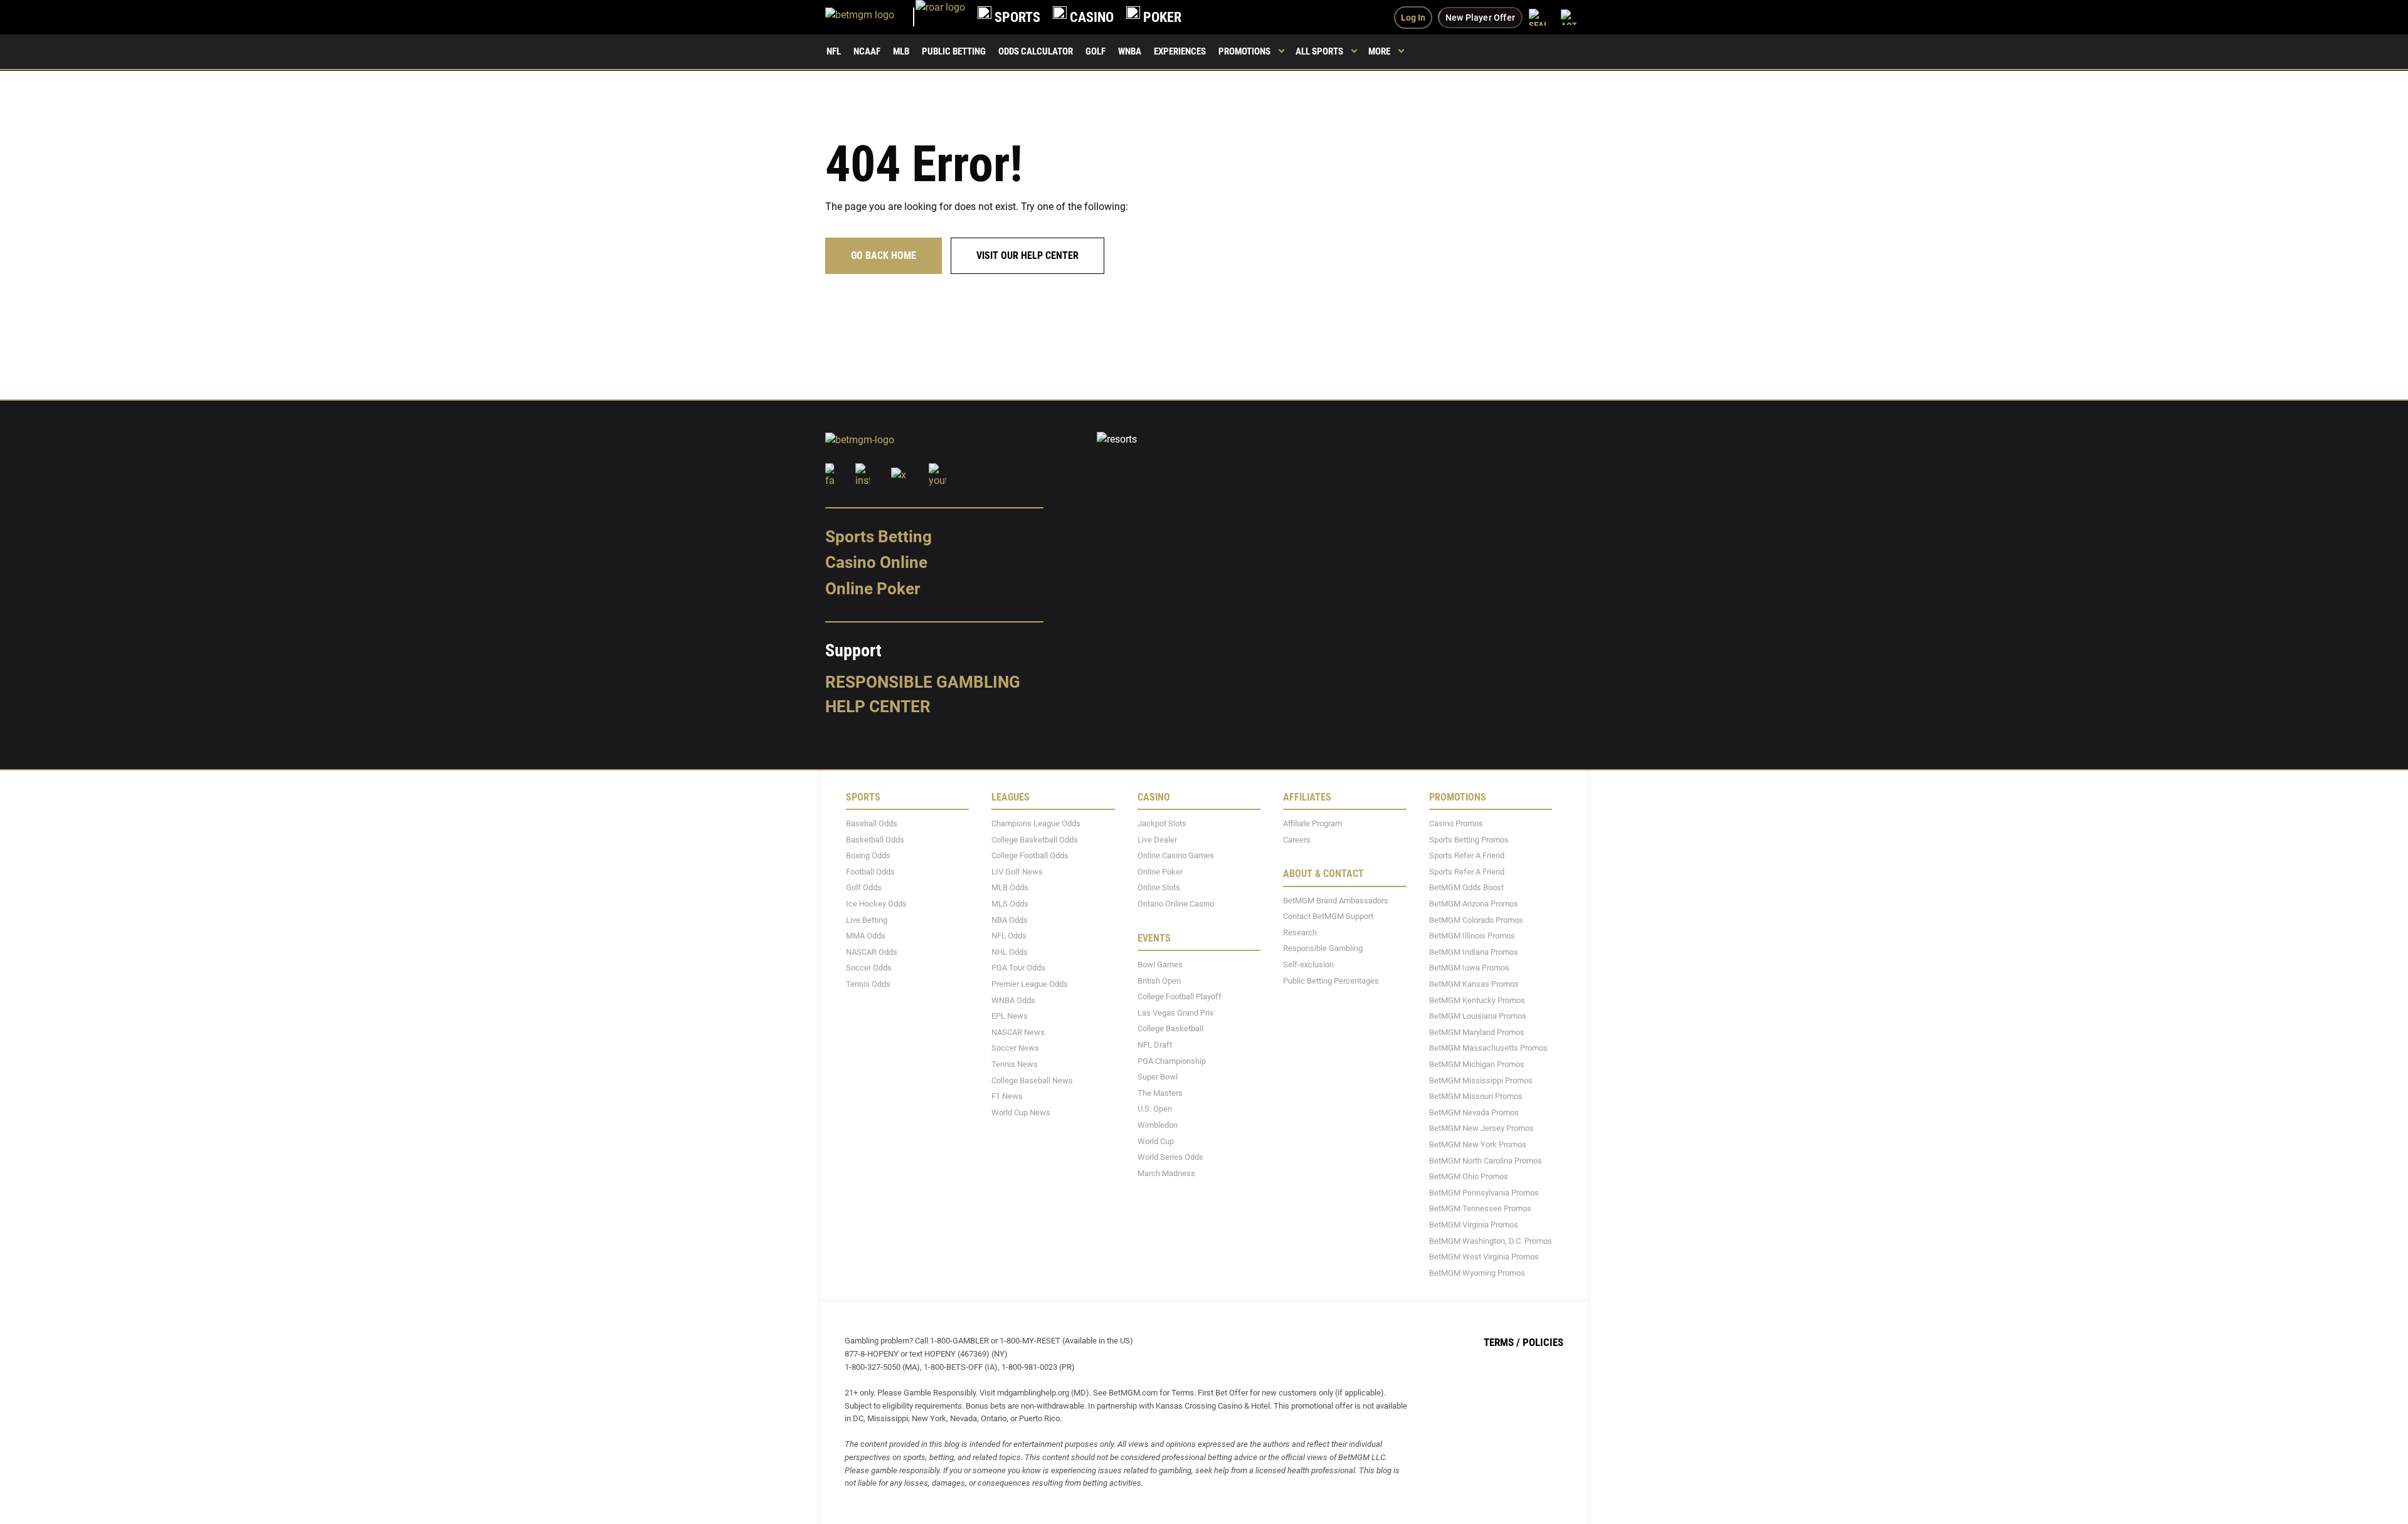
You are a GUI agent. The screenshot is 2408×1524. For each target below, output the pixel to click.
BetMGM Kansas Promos (1474, 984)
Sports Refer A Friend (1467, 855)
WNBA (1130, 51)
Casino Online (876, 562)
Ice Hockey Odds (876, 904)
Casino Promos (1456, 823)
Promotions (1244, 51)
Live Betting (867, 919)
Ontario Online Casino (1176, 904)
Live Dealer (1157, 839)
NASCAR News (1018, 1032)
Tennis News (1015, 1064)
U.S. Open (1155, 1109)
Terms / (1502, 1342)
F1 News (1007, 1096)
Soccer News (1015, 1048)
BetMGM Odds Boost (1466, 887)
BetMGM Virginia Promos (1474, 1225)
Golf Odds (864, 887)
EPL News (1010, 1016)
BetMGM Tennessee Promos (1480, 1208)
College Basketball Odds (1035, 839)
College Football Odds (1030, 855)
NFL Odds (1009, 936)
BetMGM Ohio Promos (1469, 1176)
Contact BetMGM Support (1328, 916)
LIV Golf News (1017, 871)
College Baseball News (1032, 1080)
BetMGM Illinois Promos (1472, 936)
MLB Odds (1010, 887)
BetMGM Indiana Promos (1474, 951)
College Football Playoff (1180, 996)
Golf (1096, 51)
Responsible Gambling (923, 681)
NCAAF (867, 51)
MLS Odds (1010, 904)
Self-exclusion (1308, 964)
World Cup (1156, 1141)
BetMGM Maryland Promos (1477, 1032)
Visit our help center (1027, 255)
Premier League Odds (1030, 984)
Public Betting (954, 51)
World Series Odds (1170, 1157)
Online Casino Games (1176, 855)
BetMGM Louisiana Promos (1478, 1016)
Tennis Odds (868, 984)
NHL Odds (1010, 951)
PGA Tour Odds (1018, 968)
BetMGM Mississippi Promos (1481, 1080)
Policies (1543, 1342)
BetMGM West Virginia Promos (1484, 1257)
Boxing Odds (868, 855)
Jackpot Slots (1162, 823)
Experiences (1180, 51)
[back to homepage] (940, 17)
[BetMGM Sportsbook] (870, 17)
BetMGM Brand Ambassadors (1336, 900)
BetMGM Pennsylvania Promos (1484, 1192)
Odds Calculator (1036, 51)
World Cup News (1021, 1112)
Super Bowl (1158, 1077)
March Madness (1166, 1173)
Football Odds (870, 871)
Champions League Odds (1036, 823)
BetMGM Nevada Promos (1474, 1112)
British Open (1159, 980)
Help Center (878, 707)
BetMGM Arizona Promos (1474, 904)
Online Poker (873, 589)
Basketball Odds (875, 839)
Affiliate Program (1312, 823)
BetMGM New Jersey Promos (1481, 1128)
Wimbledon (1158, 1125)
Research (1300, 932)
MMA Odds (866, 936)
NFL (834, 51)
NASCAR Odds (872, 951)
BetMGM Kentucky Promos (1477, 1000)
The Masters (1160, 1092)
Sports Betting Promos (1469, 839)
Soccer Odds (869, 968)
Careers (1297, 839)
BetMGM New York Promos (1478, 1144)
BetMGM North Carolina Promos (1486, 1160)
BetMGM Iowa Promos (1469, 968)
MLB (901, 51)
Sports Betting (879, 536)
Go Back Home (884, 255)
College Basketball (1170, 1028)
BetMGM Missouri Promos (1476, 1096)
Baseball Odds (872, 823)
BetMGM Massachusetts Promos (1488, 1048)
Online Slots (1159, 887)
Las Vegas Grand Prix (1175, 1012)
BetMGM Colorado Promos (1476, 919)
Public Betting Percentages (1331, 980)
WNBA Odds (1013, 1000)
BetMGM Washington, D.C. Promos (1491, 1240)
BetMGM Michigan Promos (1477, 1064)
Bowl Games (1160, 964)
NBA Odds (1010, 919)
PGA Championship (1172, 1060)
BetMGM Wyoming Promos (1477, 1272)
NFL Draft (1155, 1045)
